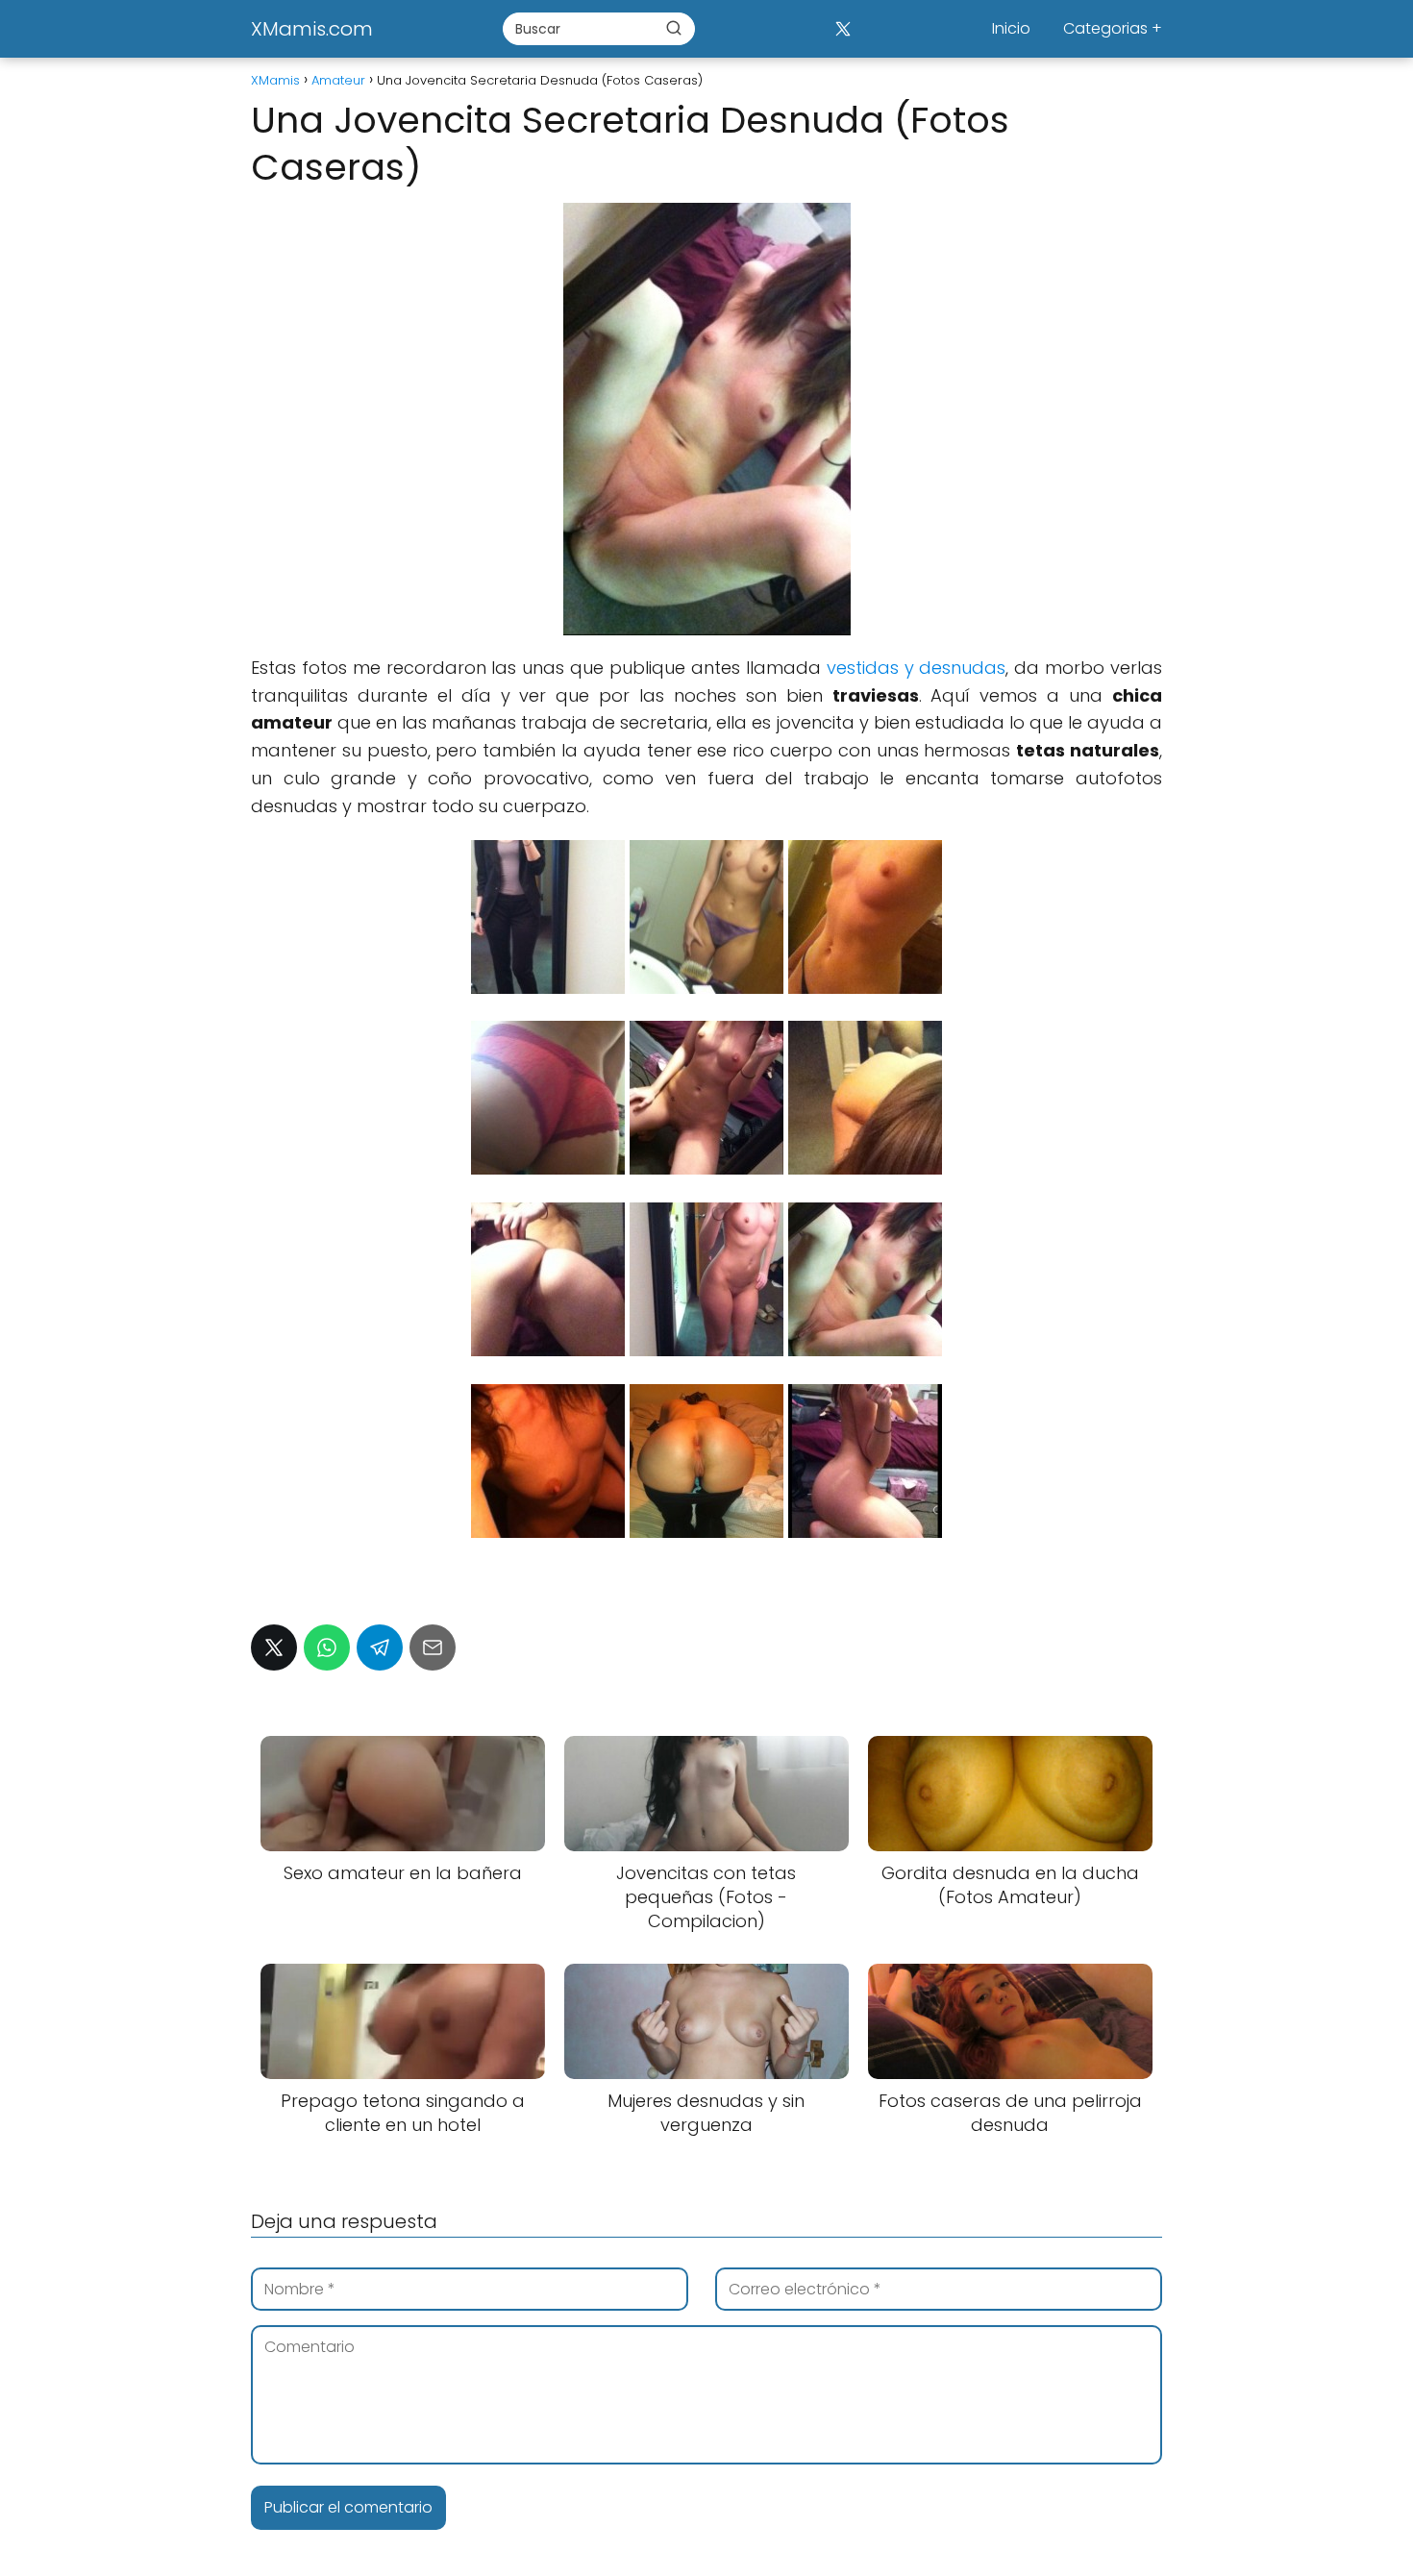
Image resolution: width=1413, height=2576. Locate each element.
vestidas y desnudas (917, 668)
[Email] (433, 1647)
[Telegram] (380, 1647)
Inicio (1011, 28)
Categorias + (1113, 28)
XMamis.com (312, 29)
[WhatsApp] (327, 1647)
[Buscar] (674, 28)
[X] (843, 28)
